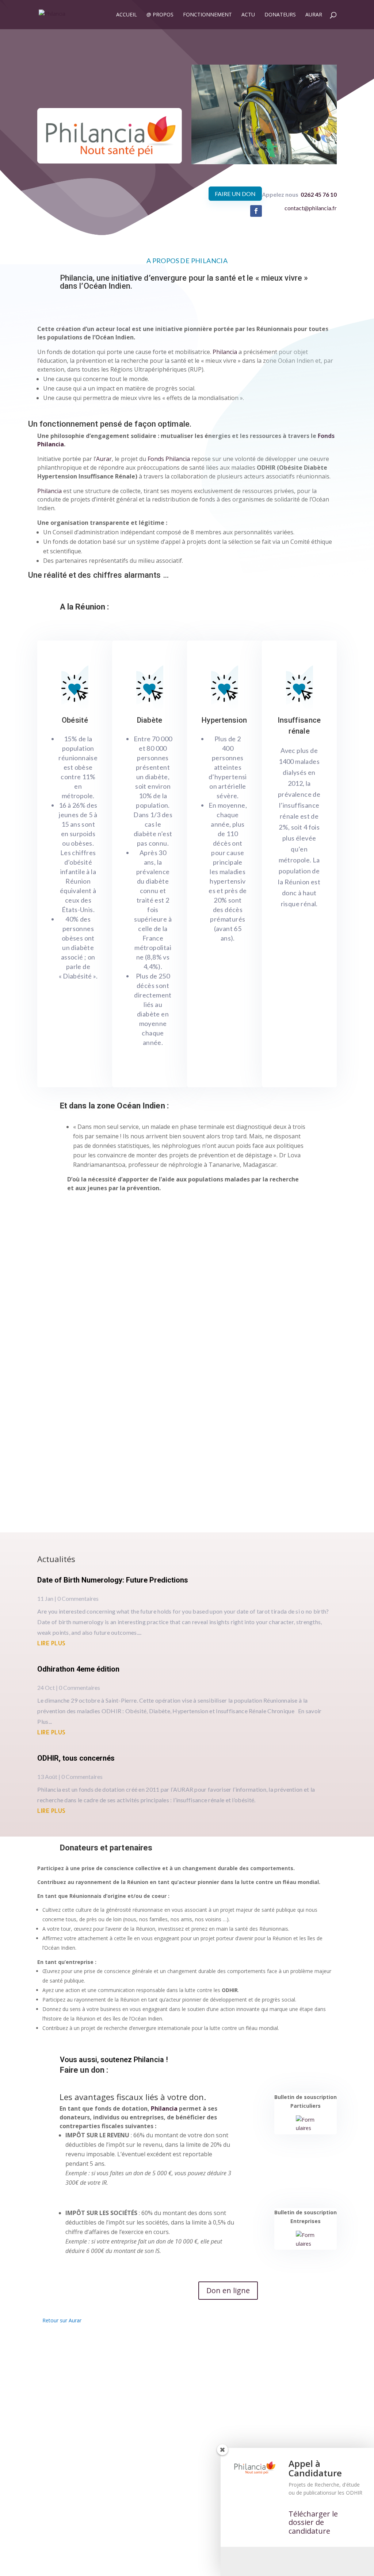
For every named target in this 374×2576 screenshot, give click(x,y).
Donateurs (280, 15)
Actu (248, 15)
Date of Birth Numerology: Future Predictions (113, 1576)
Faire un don (235, 189)
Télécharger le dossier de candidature (313, 2522)
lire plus (51, 1638)
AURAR (314, 15)
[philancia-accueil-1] (264, 157)
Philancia (164, 2104)
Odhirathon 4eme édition (78, 1665)
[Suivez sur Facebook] (256, 207)
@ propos (160, 15)
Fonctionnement (207, 15)
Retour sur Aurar (62, 2316)
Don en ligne (228, 2286)
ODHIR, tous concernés (76, 1754)
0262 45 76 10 (319, 190)
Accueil (127, 15)
